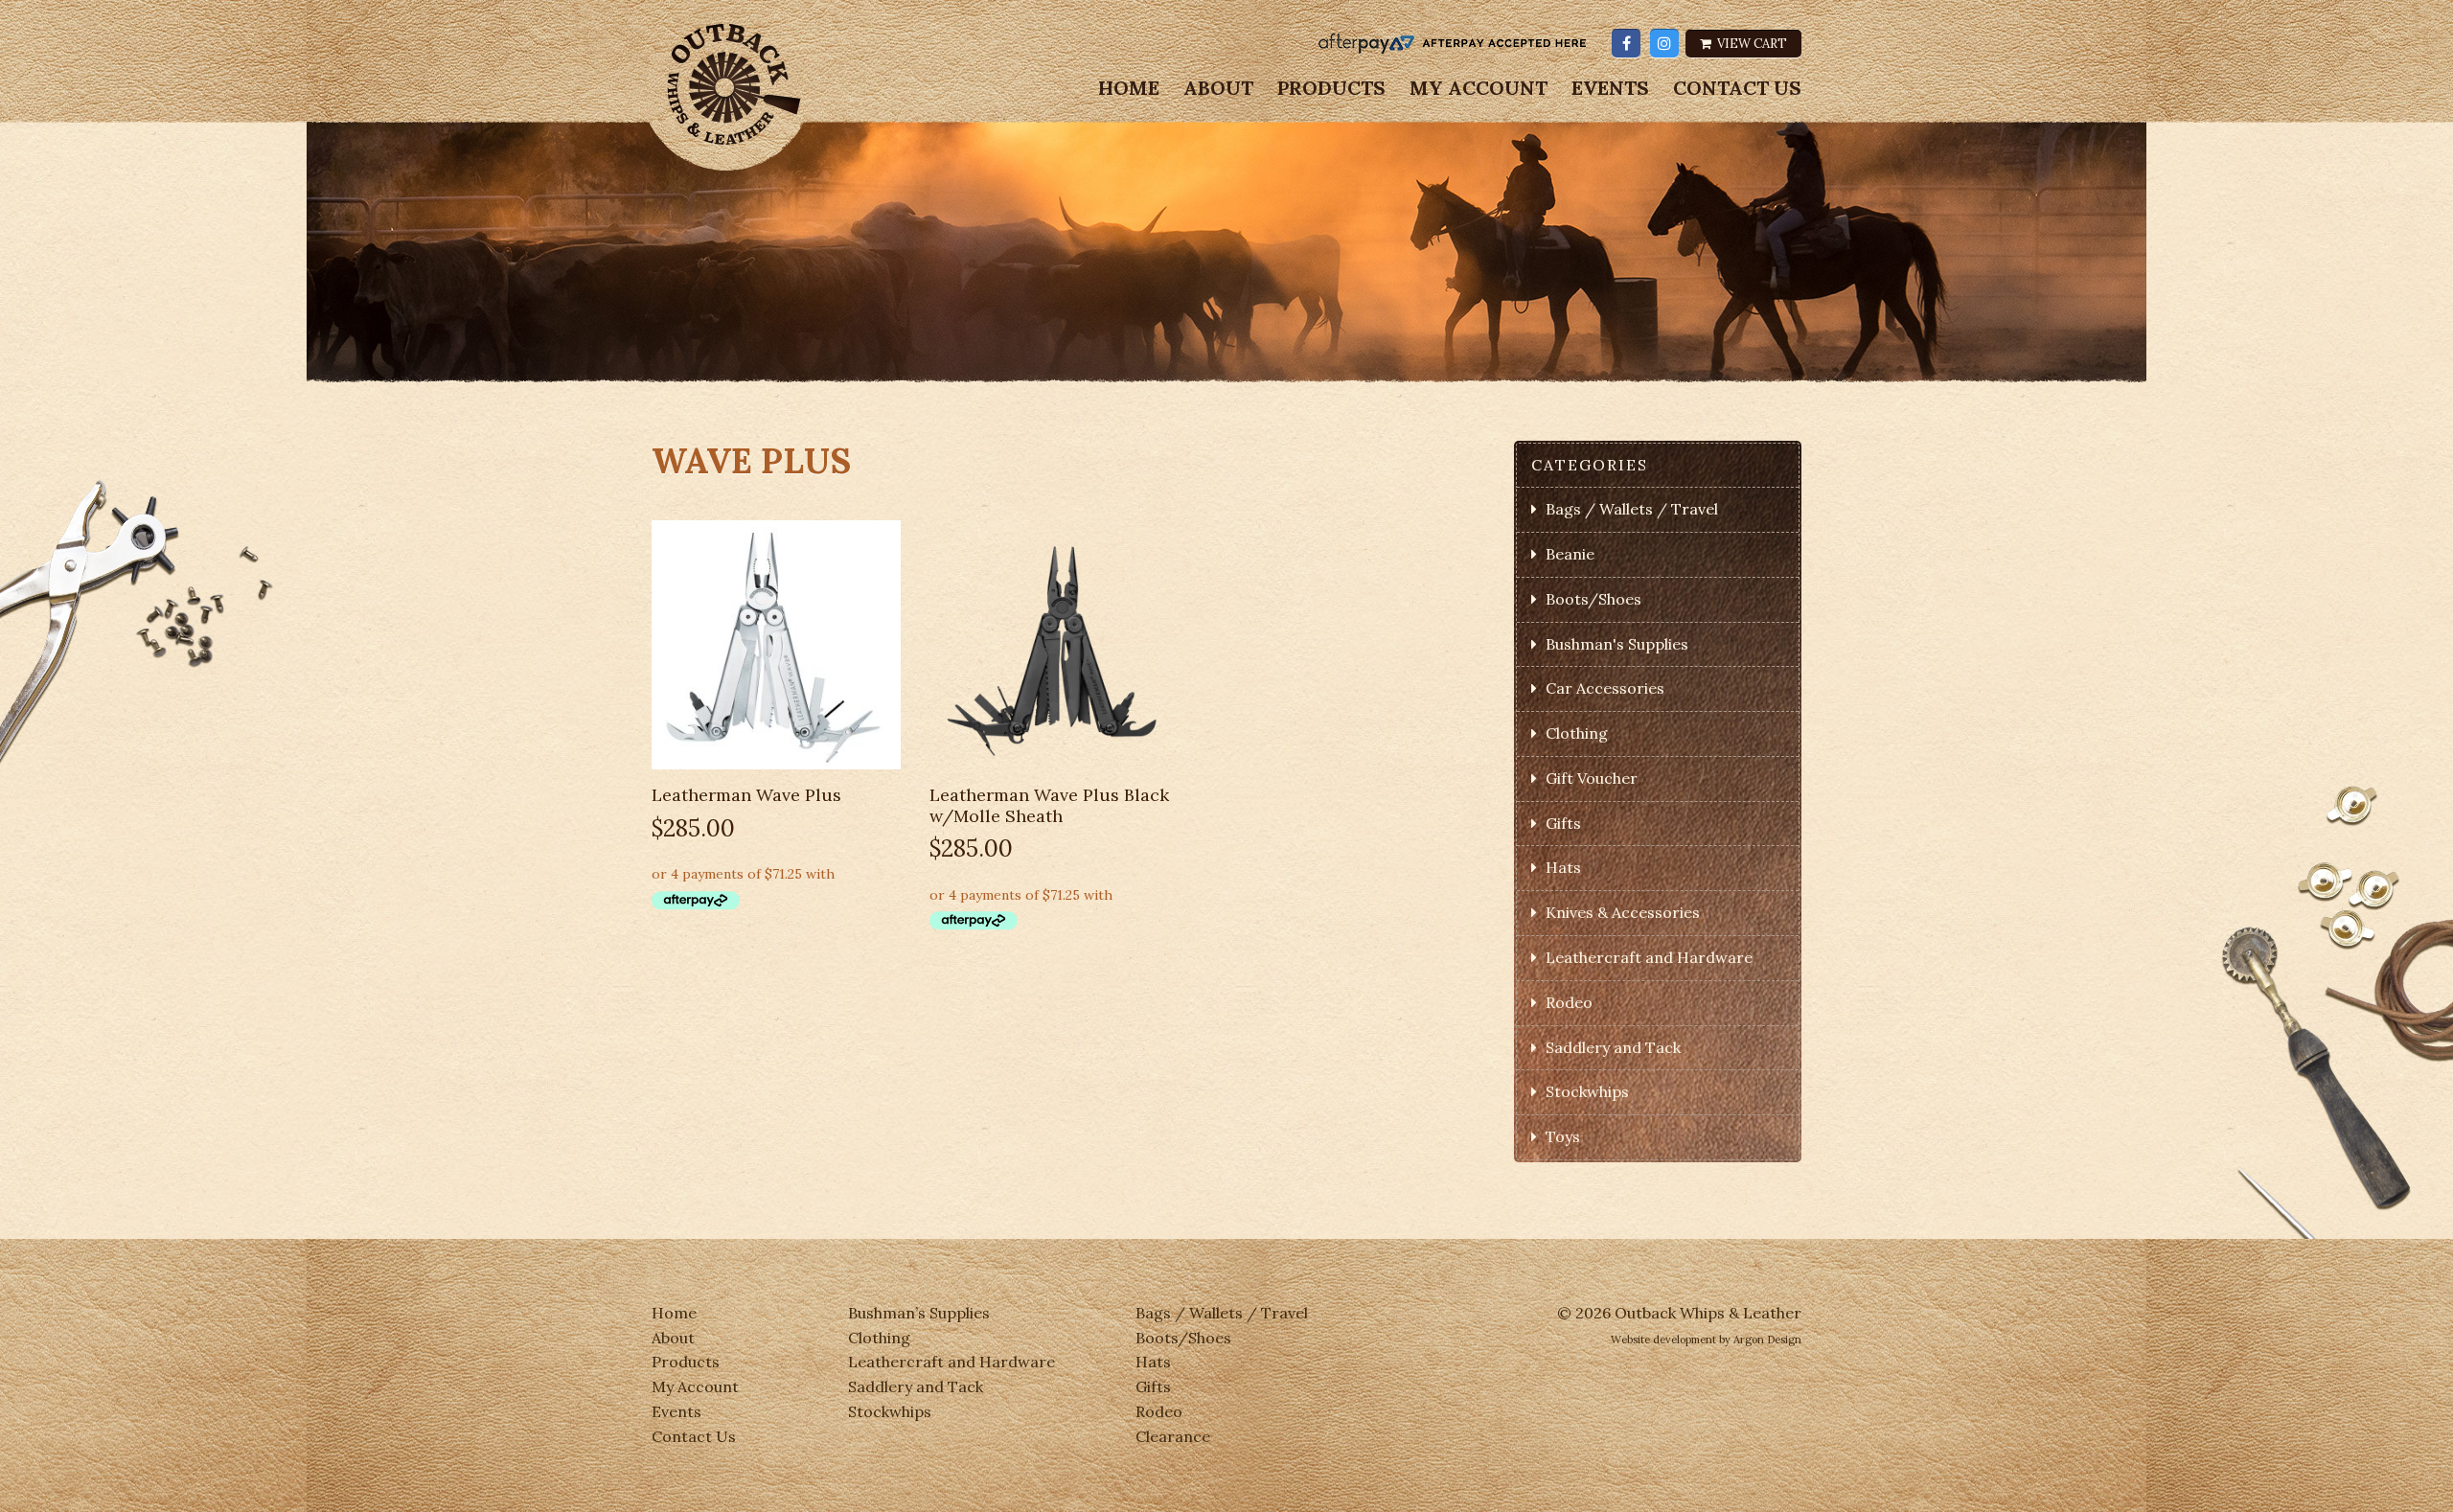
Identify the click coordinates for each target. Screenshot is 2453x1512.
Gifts (1563, 823)
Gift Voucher (1592, 778)
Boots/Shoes (1593, 599)
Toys (1563, 1136)
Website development (1663, 1340)
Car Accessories (1605, 688)
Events (1610, 88)
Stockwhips (1587, 1091)
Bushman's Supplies (1617, 644)
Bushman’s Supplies (919, 1313)
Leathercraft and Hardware (1649, 957)
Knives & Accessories (1623, 912)
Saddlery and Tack (1613, 1047)
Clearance (1173, 1436)
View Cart (1751, 44)
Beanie (1570, 554)
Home (1129, 88)
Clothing (1577, 733)
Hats (1563, 867)
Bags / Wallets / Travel (1632, 509)
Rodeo (1569, 1002)
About (1218, 88)
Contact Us (1737, 88)
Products (1331, 88)
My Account (1479, 88)
